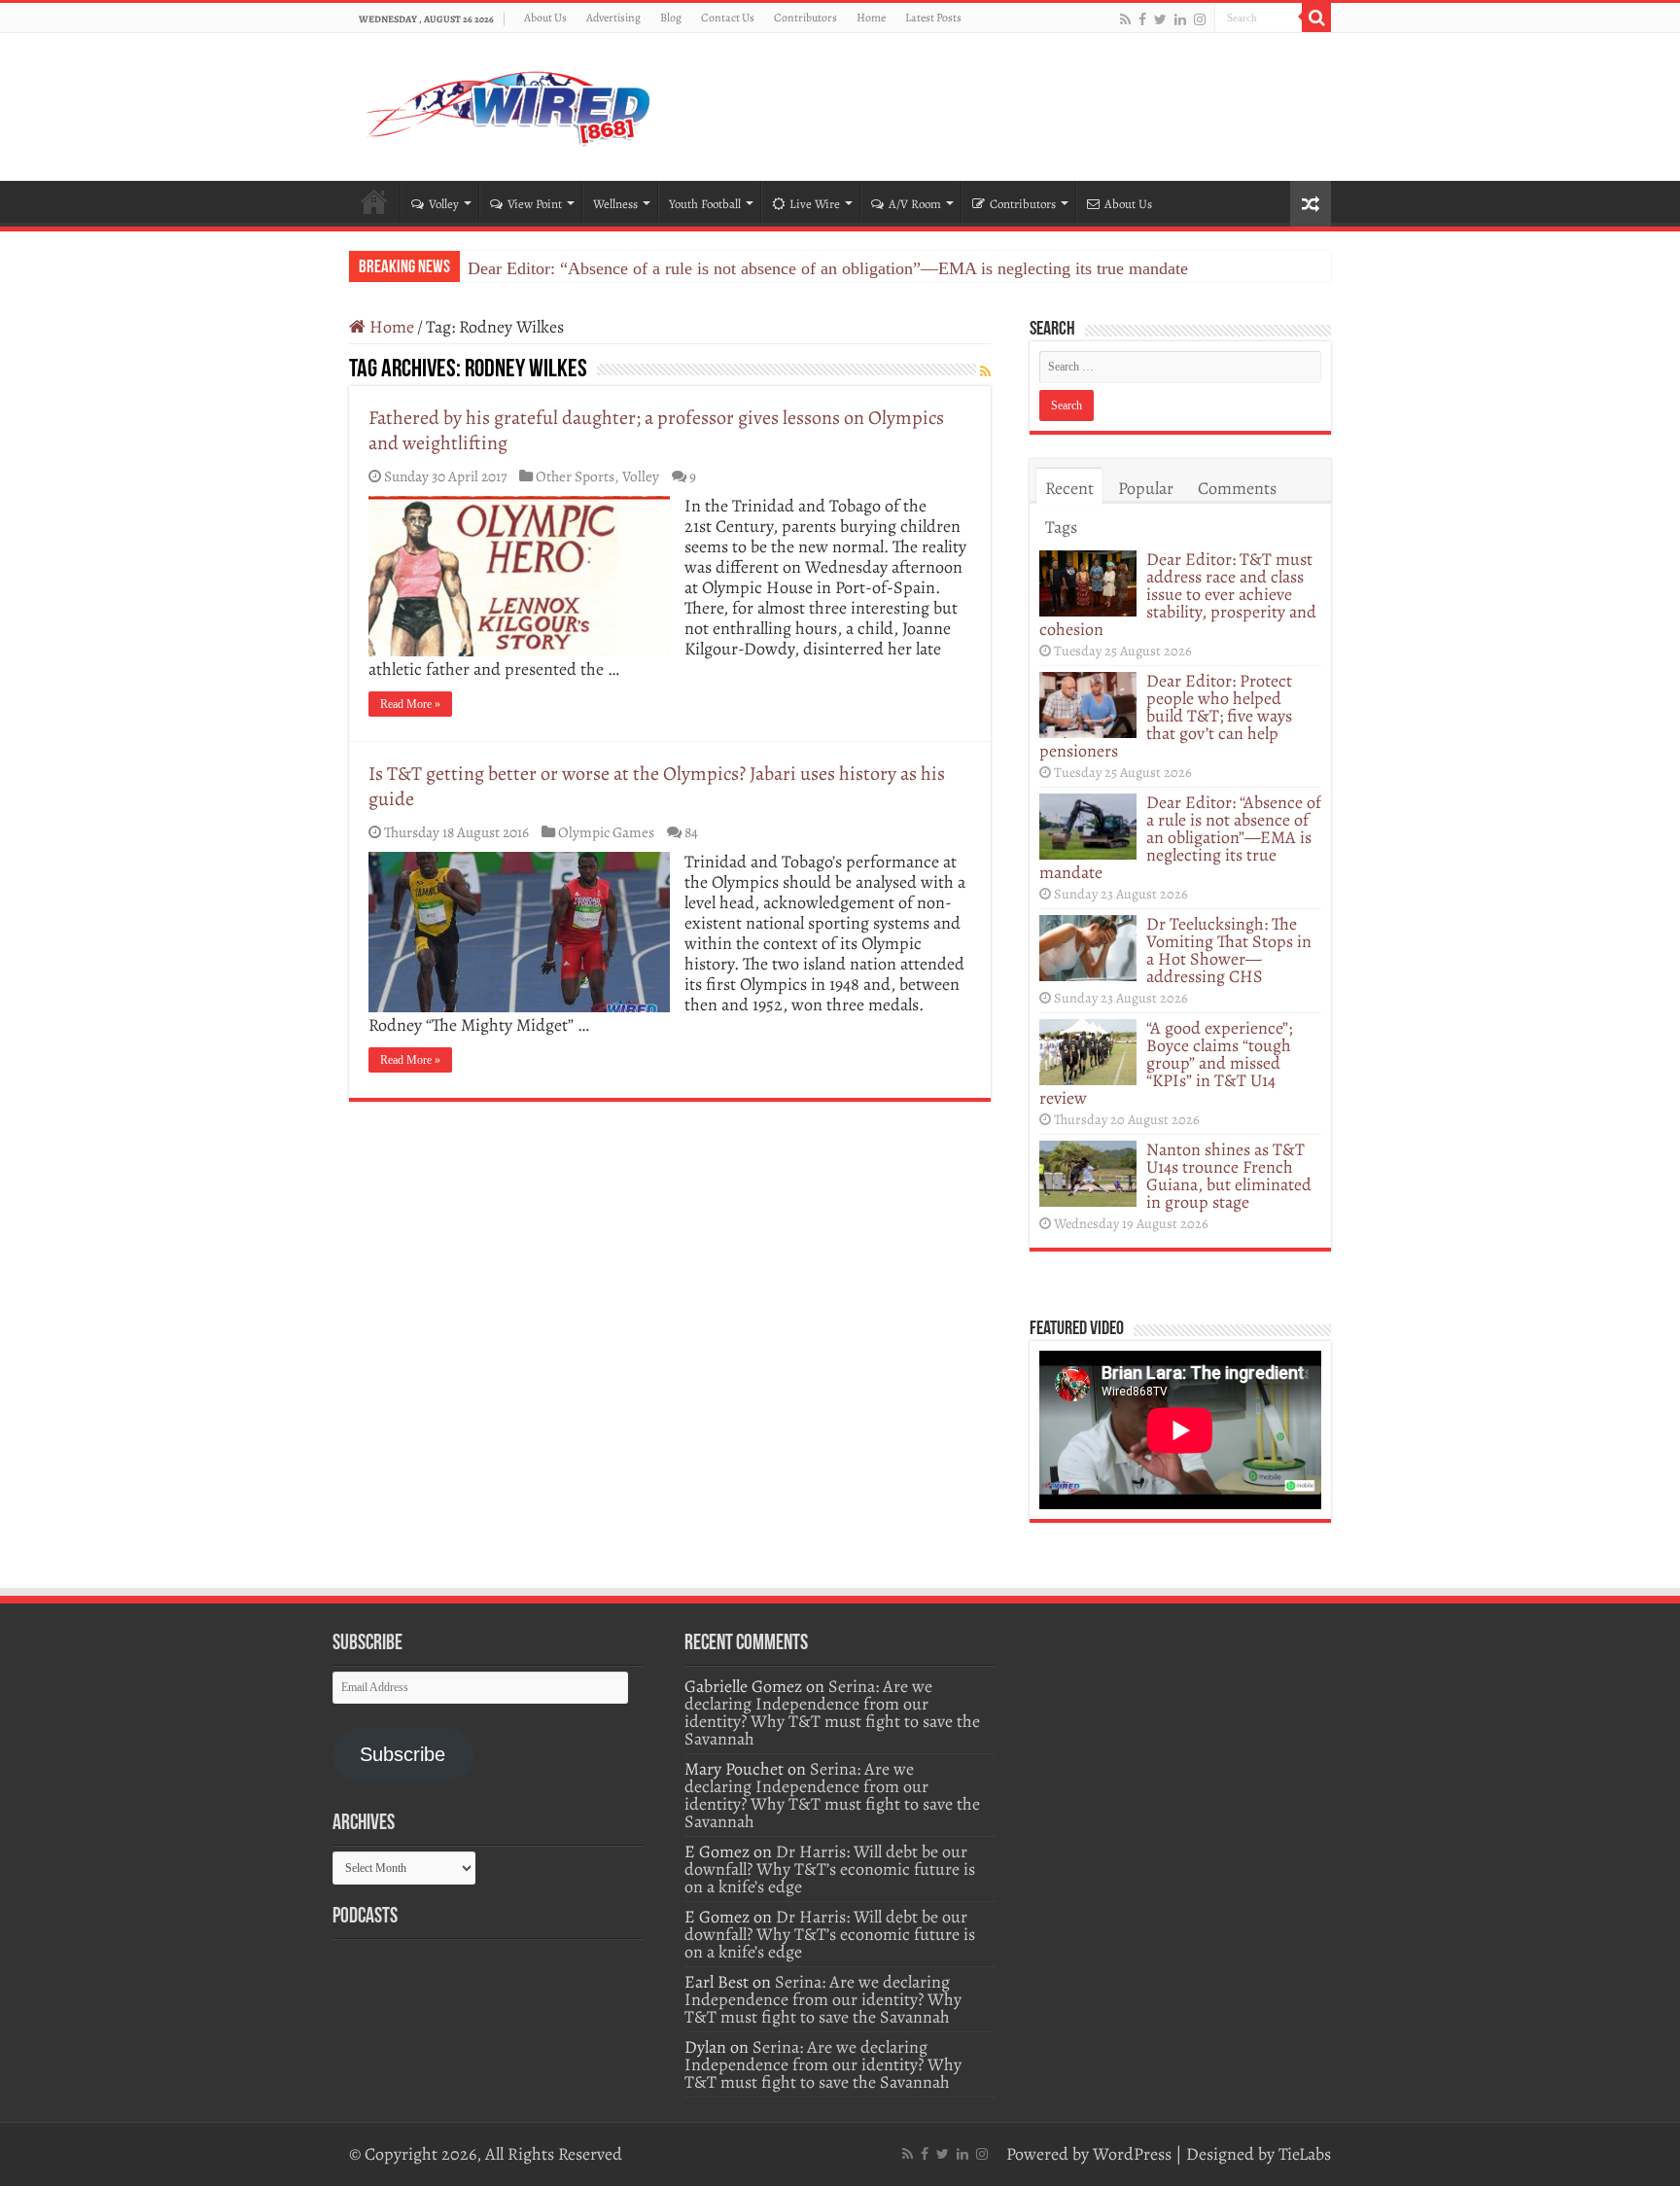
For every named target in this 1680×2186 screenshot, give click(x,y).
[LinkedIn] (1180, 19)
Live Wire (815, 204)
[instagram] (1200, 19)
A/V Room (915, 204)
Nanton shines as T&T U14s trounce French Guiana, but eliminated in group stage (1229, 1176)
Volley (444, 204)
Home (871, 18)
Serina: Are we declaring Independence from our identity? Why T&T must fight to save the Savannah (832, 1712)
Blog (671, 18)
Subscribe (402, 1754)
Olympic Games (606, 832)
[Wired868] (509, 103)
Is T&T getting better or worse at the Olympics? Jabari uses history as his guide (657, 786)
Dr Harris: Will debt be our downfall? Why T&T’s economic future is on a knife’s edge (830, 1869)
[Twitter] (1160, 19)
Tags (1061, 527)
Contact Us (728, 18)
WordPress (1132, 2154)
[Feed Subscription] (985, 372)
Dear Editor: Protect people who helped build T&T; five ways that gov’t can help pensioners (1166, 716)
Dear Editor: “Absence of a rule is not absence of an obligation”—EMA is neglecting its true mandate (828, 268)
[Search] (1316, 18)
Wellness (615, 204)
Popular (1146, 488)
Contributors (805, 18)
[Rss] (1125, 19)
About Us (545, 18)
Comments (1237, 488)
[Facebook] (1142, 19)
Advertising (613, 18)
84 (691, 832)
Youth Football (705, 204)
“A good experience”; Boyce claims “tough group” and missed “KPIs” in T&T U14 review (1166, 1063)
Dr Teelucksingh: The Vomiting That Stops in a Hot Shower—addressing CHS (1229, 950)
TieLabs (1305, 2154)
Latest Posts (933, 18)
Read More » (410, 704)
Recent (1069, 488)
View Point (535, 204)
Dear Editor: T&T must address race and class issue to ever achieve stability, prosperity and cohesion (1178, 594)
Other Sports (575, 476)
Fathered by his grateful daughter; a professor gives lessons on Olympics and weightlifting (656, 430)
